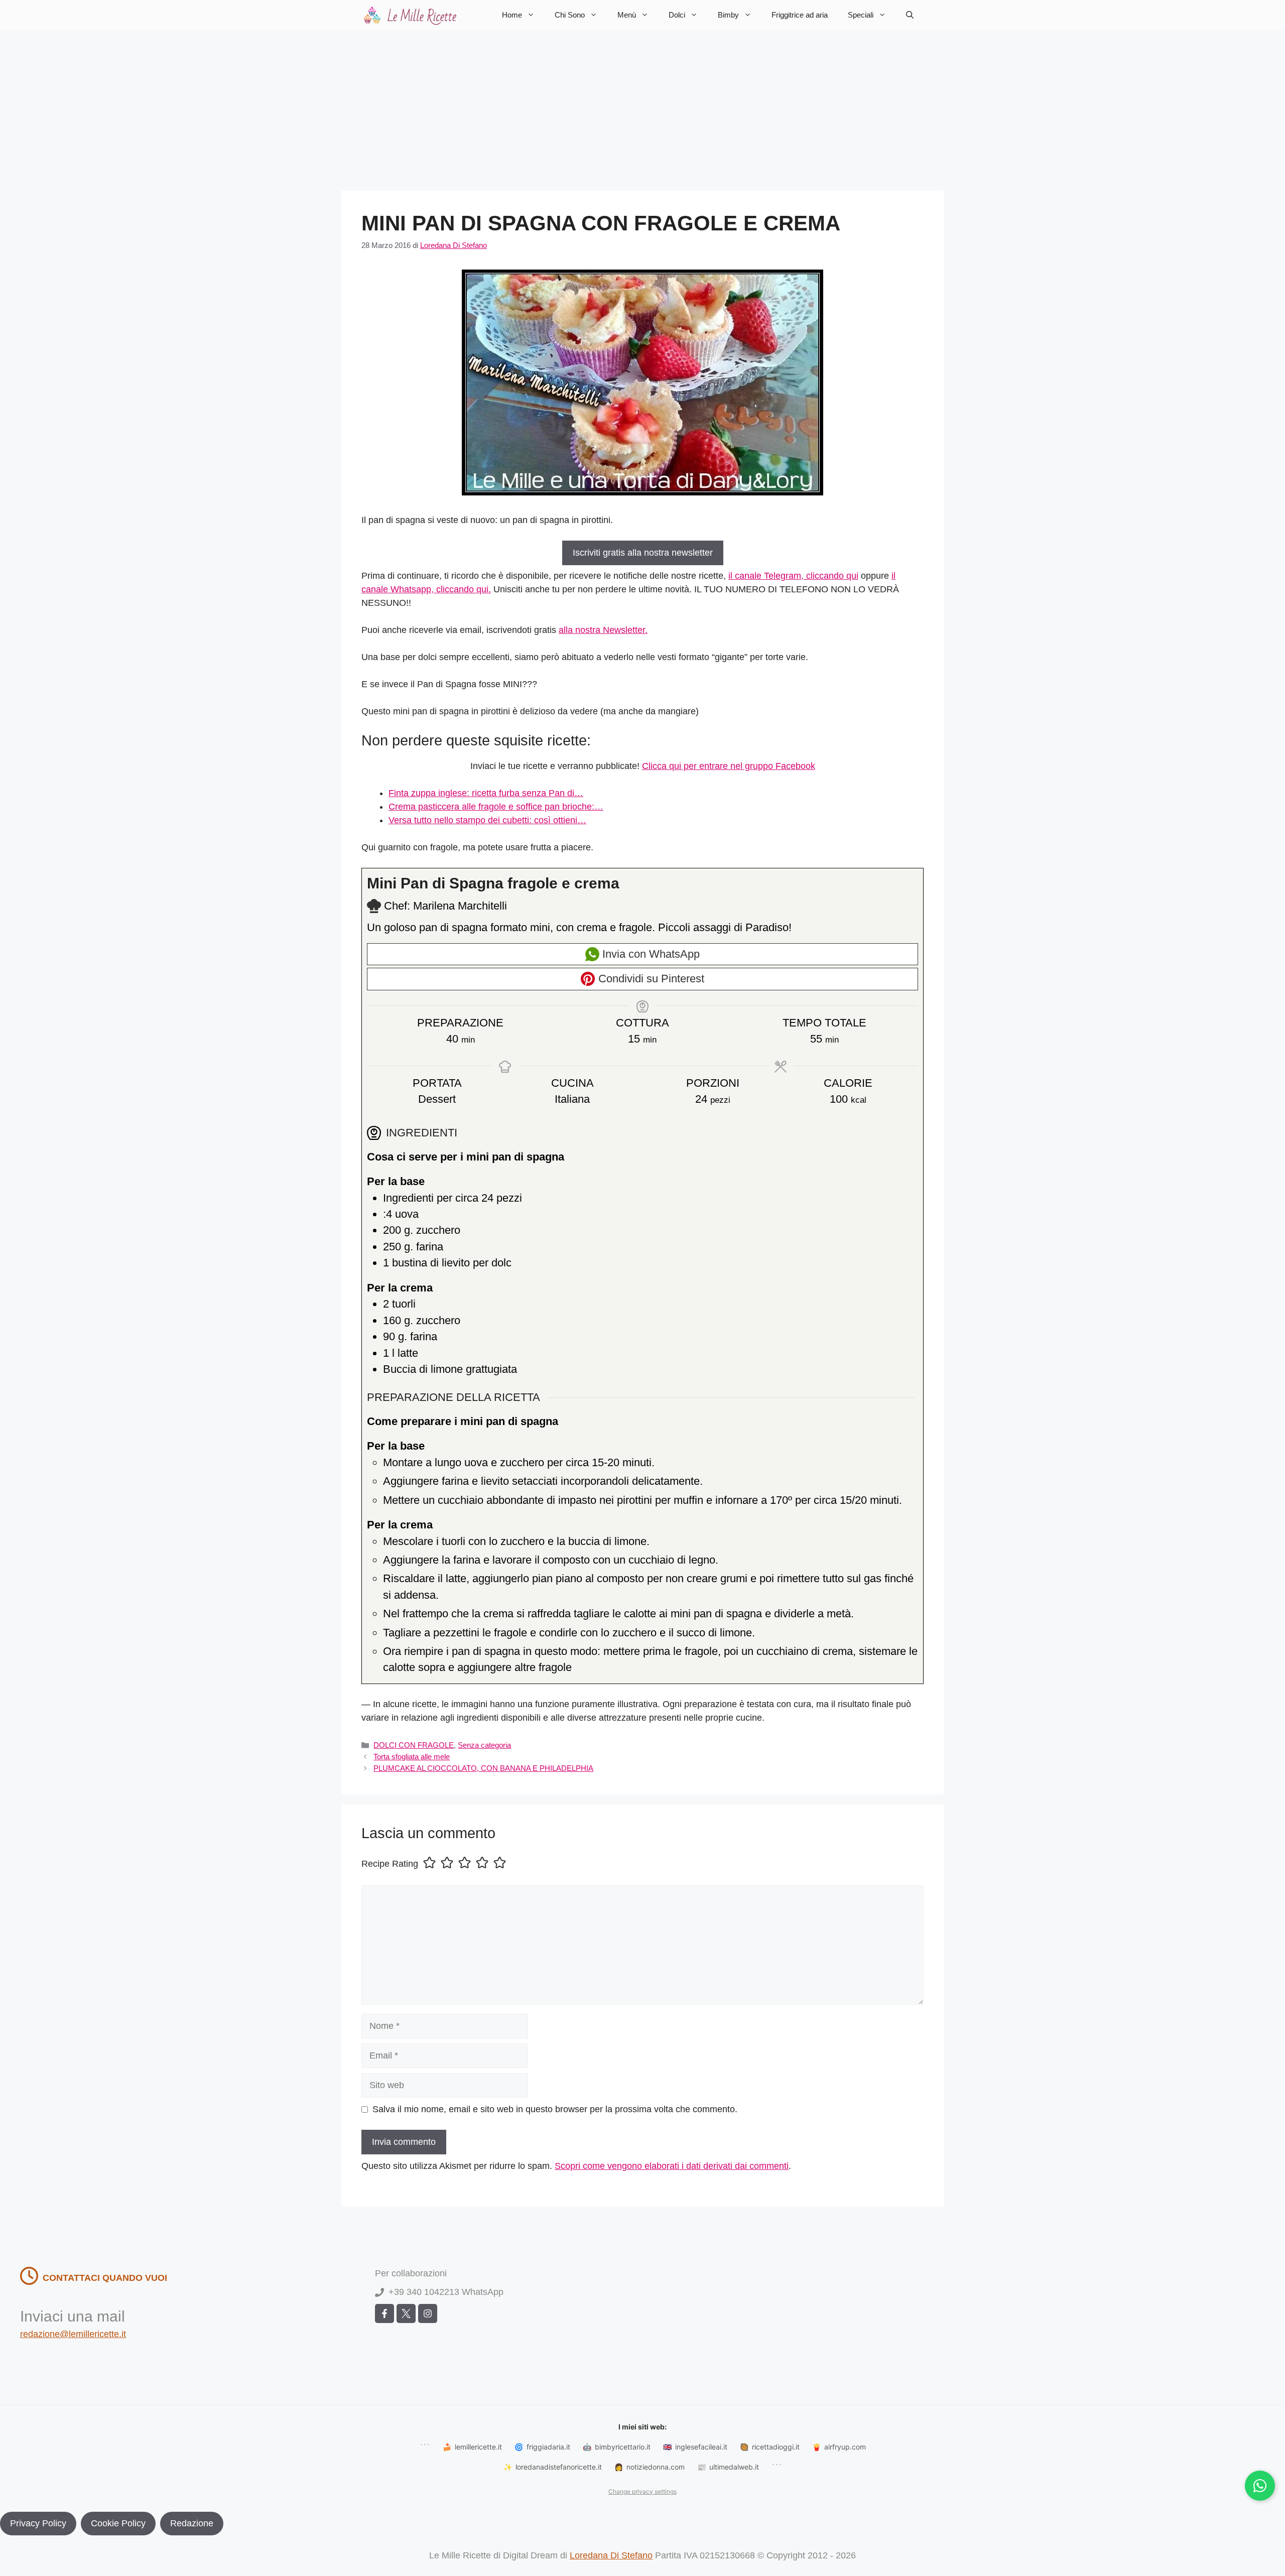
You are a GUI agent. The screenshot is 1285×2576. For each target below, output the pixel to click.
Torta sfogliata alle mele (412, 1757)
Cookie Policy (118, 2523)
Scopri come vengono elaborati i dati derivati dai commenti (672, 2166)
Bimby (728, 15)
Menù (627, 15)
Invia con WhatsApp (650, 954)
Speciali (861, 15)
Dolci (677, 15)
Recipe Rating (390, 1864)
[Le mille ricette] (412, 15)
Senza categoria (484, 1745)
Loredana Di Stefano (611, 2555)
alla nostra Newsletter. (603, 630)
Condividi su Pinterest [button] (650, 979)
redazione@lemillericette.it (73, 2334)
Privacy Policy (38, 2523)
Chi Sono (570, 15)
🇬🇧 (695, 2447)
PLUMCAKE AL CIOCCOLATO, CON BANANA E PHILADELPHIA (483, 1768)
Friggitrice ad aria (800, 15)
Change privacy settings (642, 2491)
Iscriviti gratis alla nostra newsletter (643, 553)
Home (512, 15)
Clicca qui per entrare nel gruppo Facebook (729, 766)
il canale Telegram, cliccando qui (793, 576)
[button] (910, 15)
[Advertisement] (642, 105)
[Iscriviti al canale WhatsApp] (1260, 2486)
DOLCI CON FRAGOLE (414, 1745)
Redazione (192, 2523)
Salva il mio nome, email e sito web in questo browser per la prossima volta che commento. (555, 2109)
